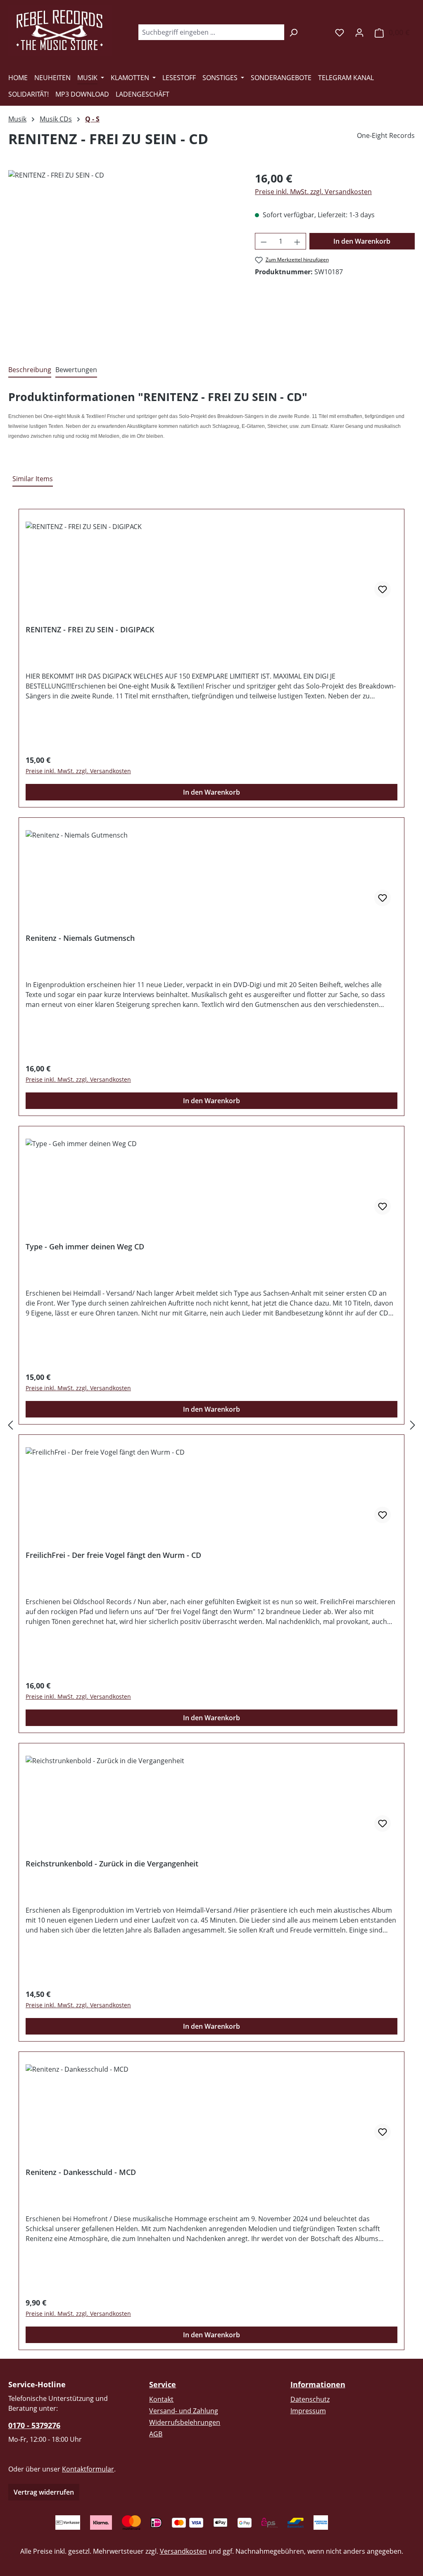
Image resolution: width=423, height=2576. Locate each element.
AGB (156, 2434)
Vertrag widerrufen (44, 2492)
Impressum (308, 2411)
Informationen (318, 2384)
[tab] (30, 370)
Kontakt (161, 2399)
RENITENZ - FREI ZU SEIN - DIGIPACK (90, 630)
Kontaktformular (88, 2469)
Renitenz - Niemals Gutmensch (80, 938)
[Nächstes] (413, 1425)
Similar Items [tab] (33, 479)
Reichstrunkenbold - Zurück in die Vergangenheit (112, 1864)
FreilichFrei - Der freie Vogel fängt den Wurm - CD (113, 1555)
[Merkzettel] (340, 32)
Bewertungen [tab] (76, 370)
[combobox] (211, 32)
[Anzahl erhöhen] (297, 241)
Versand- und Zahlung (184, 2411)
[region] (123, 259)
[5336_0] (123, 259)
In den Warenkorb (362, 241)
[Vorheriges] (10, 1425)
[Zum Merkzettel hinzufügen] (383, 589)
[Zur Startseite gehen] (60, 31)
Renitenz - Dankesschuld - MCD (81, 2172)
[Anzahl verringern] (264, 241)
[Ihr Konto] (359, 32)
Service (163, 2384)
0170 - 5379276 (34, 2425)
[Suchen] (293, 32)
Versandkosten (183, 2551)
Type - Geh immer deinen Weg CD (85, 1247)
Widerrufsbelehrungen (185, 2422)
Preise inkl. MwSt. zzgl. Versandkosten (313, 192)
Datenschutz (310, 2399)
